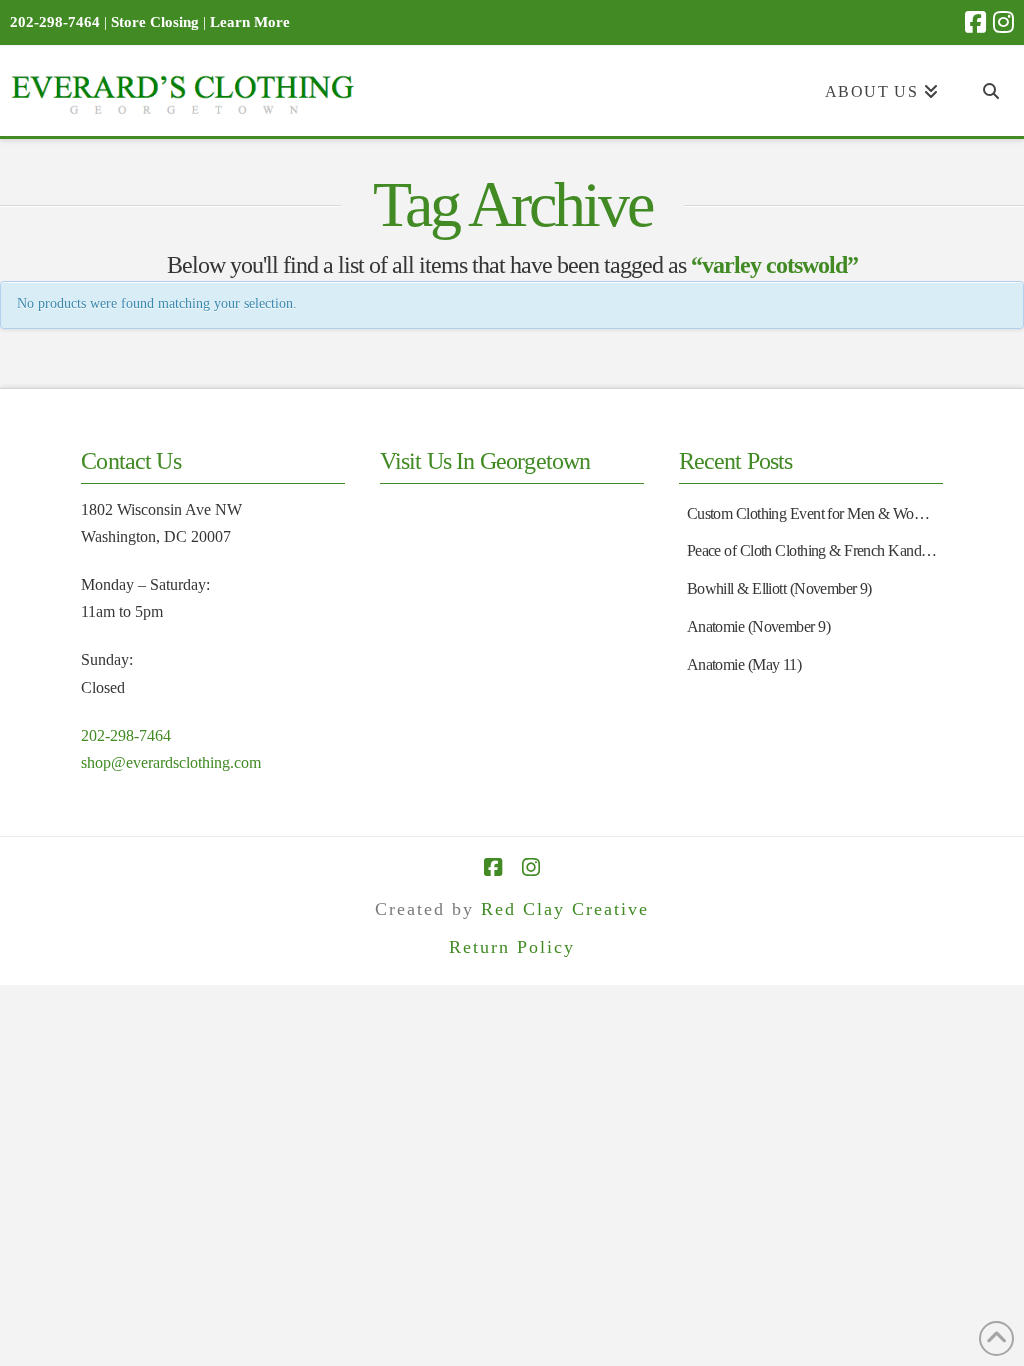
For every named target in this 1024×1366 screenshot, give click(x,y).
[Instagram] (1003, 22)
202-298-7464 (126, 735)
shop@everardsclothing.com (171, 762)
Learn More (250, 22)
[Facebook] (975, 22)
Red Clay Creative (565, 909)
